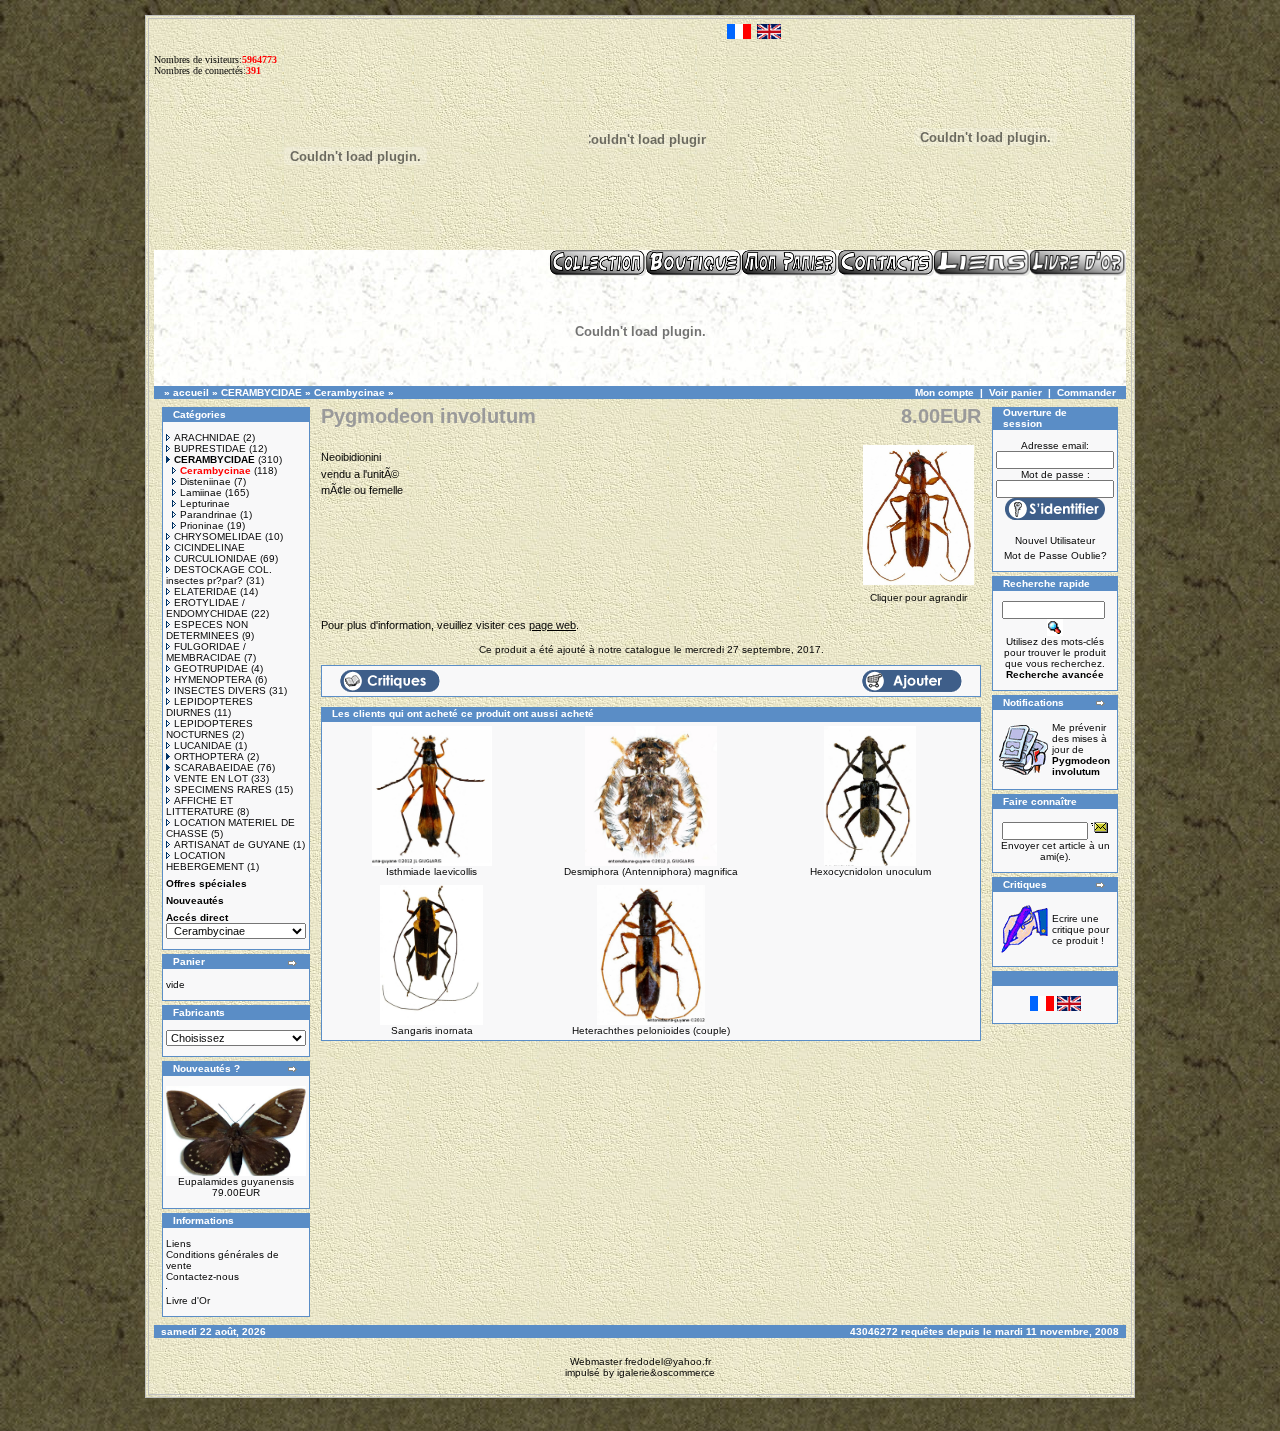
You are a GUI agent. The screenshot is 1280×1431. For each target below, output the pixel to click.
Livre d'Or (188, 1300)
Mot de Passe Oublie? (1055, 555)
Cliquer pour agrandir (918, 597)
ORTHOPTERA (209, 756)
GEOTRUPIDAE (211, 668)
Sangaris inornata (432, 1030)
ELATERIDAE (205, 591)
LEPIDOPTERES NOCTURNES (209, 729)
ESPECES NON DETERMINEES (207, 630)
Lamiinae (201, 492)
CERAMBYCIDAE (261, 392)
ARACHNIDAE (207, 437)
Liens (178, 1243)
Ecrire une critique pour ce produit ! (1080, 929)
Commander (1086, 392)
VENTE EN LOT (211, 778)
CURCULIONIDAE (215, 558)
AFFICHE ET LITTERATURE (200, 806)
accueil (191, 392)
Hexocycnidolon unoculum (870, 871)
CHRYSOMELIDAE (218, 536)
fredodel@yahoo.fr (668, 1361)
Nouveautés (195, 900)
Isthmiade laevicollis (431, 871)
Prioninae (202, 525)
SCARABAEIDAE (214, 767)
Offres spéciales (206, 883)
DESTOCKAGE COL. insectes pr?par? (219, 575)
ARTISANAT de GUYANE (232, 844)
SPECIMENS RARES (223, 789)
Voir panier (1015, 392)
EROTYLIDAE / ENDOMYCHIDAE (207, 608)
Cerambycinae (349, 392)
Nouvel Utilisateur (1055, 540)
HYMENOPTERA (213, 679)
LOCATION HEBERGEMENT (205, 861)
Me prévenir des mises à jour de (1081, 749)
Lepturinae (205, 503)
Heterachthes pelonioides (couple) (651, 1030)
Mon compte (944, 392)
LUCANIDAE (203, 745)
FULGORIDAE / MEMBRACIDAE (206, 652)
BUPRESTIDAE (210, 448)
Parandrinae (208, 514)
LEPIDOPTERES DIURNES (209, 707)
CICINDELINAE (209, 547)
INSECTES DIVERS (220, 690)
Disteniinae (205, 481)
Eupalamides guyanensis (236, 1181)
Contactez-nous (202, 1276)
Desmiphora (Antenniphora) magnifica (651, 871)
